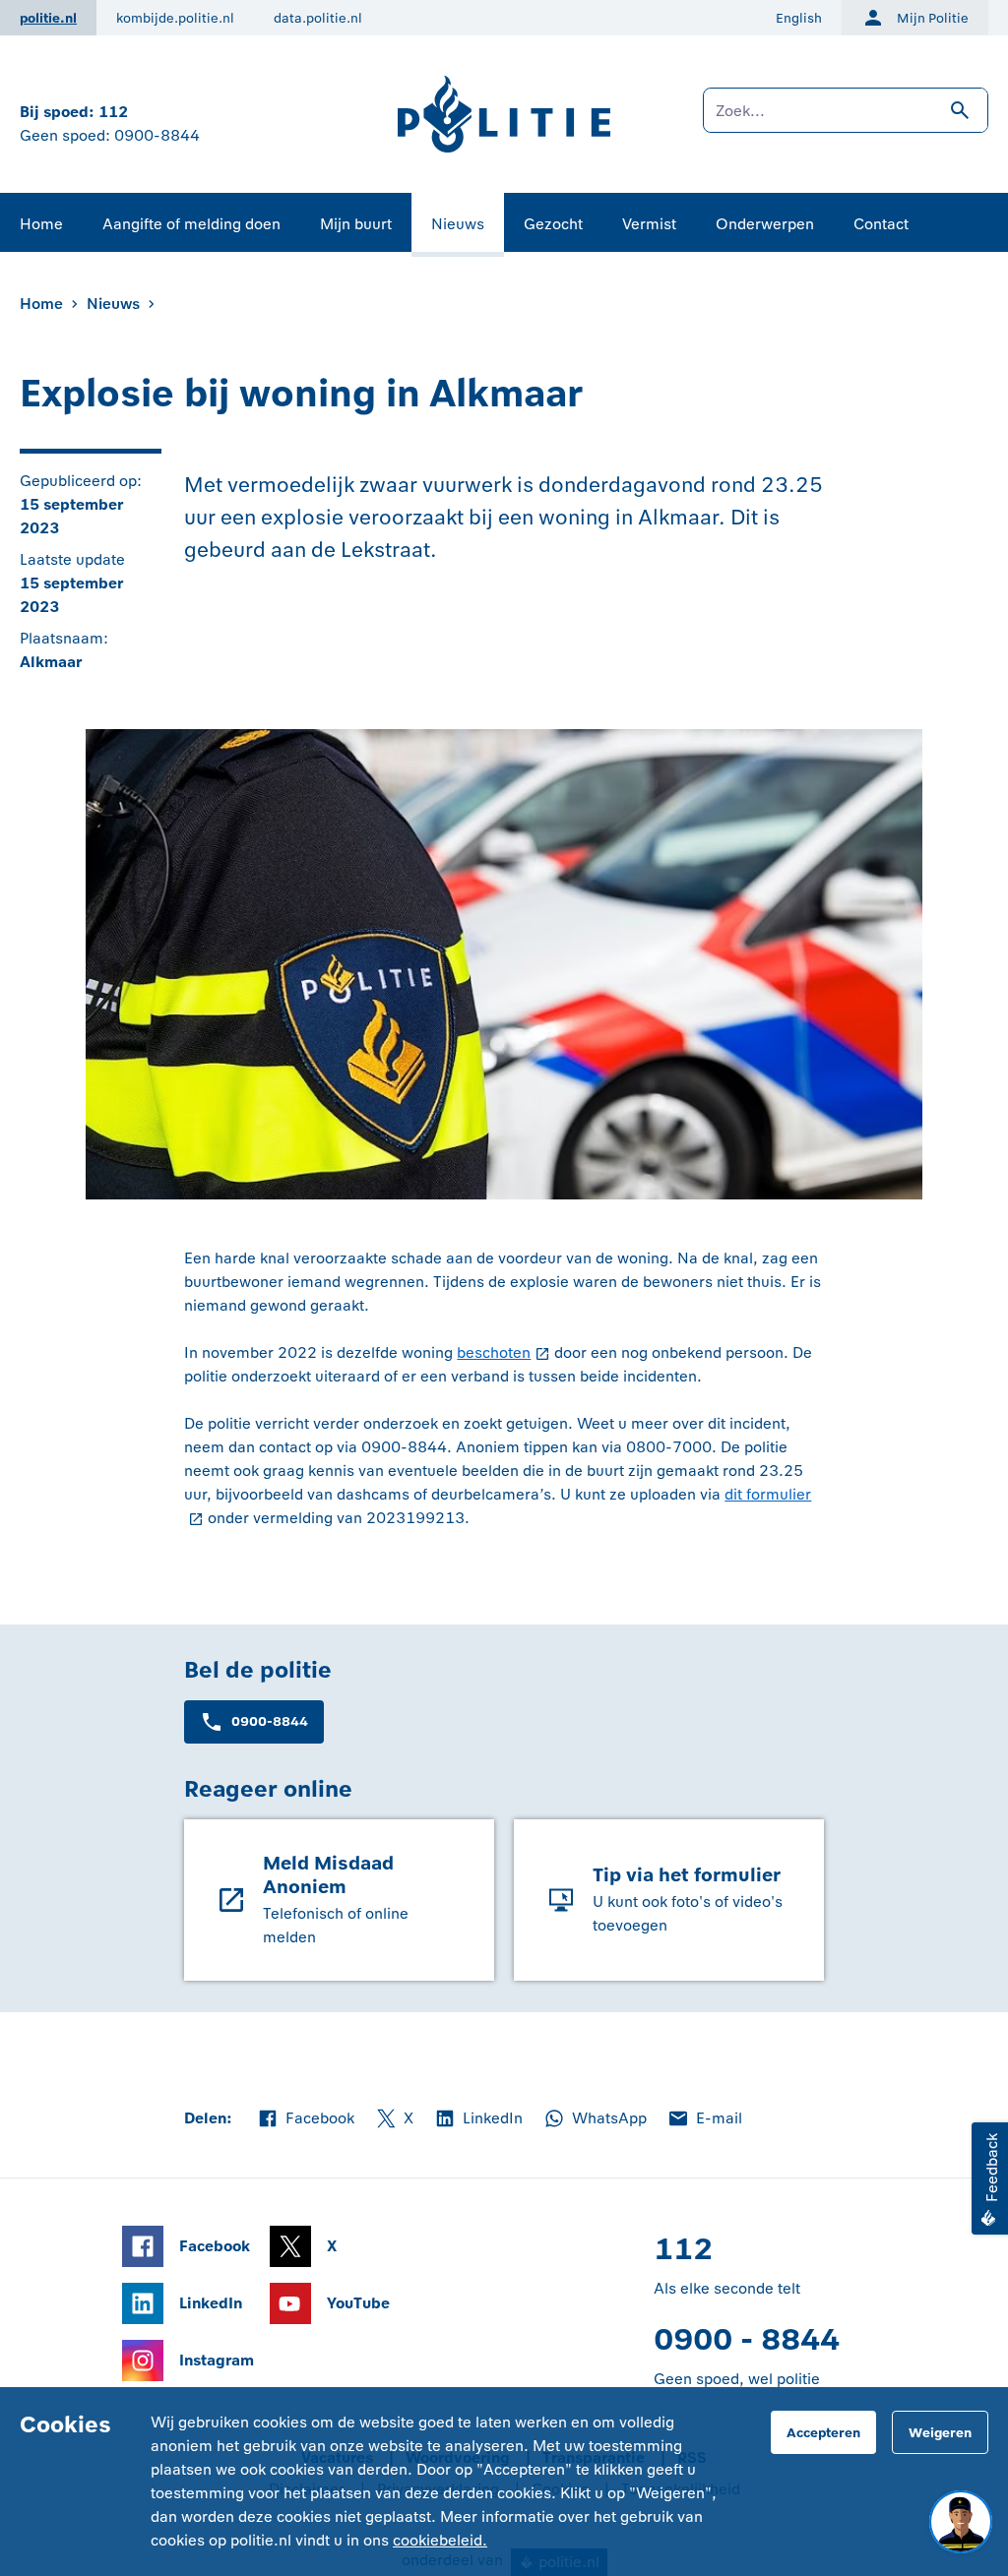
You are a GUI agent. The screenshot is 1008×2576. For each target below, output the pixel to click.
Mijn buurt (356, 224)
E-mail (704, 2119)
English (799, 18)
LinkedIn (478, 2119)
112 (113, 112)
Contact (881, 224)
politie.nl (48, 18)
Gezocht (553, 224)
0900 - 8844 (747, 2339)
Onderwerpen (765, 224)
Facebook (305, 2119)
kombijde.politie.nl (175, 18)
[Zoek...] (846, 120)
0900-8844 (157, 135)
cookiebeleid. (440, 2540)
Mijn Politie (933, 18)
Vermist (649, 224)
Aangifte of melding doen (191, 224)
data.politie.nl (318, 18)
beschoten (494, 1352)
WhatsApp (595, 2119)
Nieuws (458, 224)
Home (41, 224)
